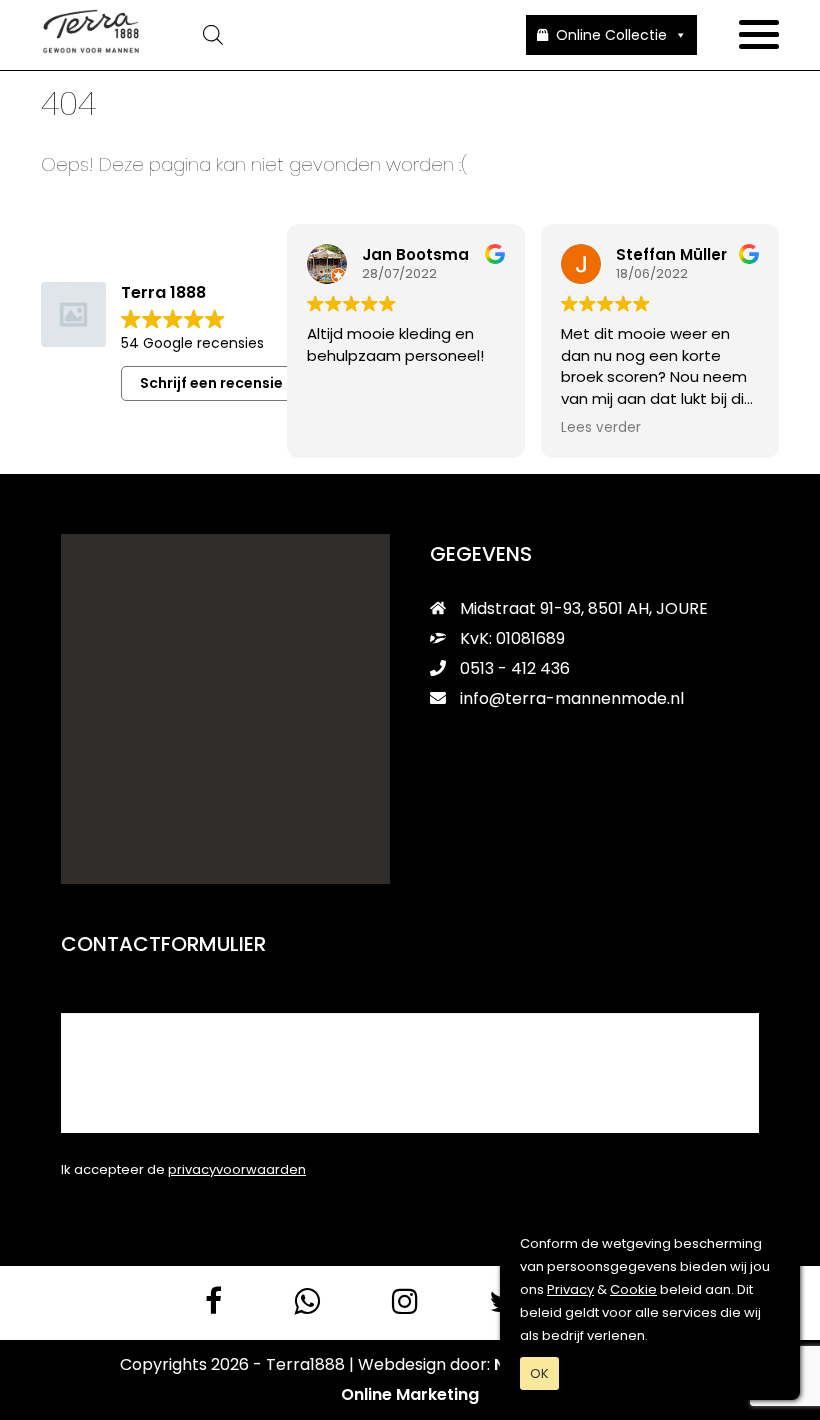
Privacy (570, 1289)
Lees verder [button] (601, 428)
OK (539, 1373)
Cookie (633, 1289)
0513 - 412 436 (513, 668)
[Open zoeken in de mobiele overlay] (333, 35)
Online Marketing (410, 1394)
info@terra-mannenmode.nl (572, 698)
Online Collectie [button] (611, 35)
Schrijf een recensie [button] (211, 383)
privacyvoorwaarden (237, 1169)
